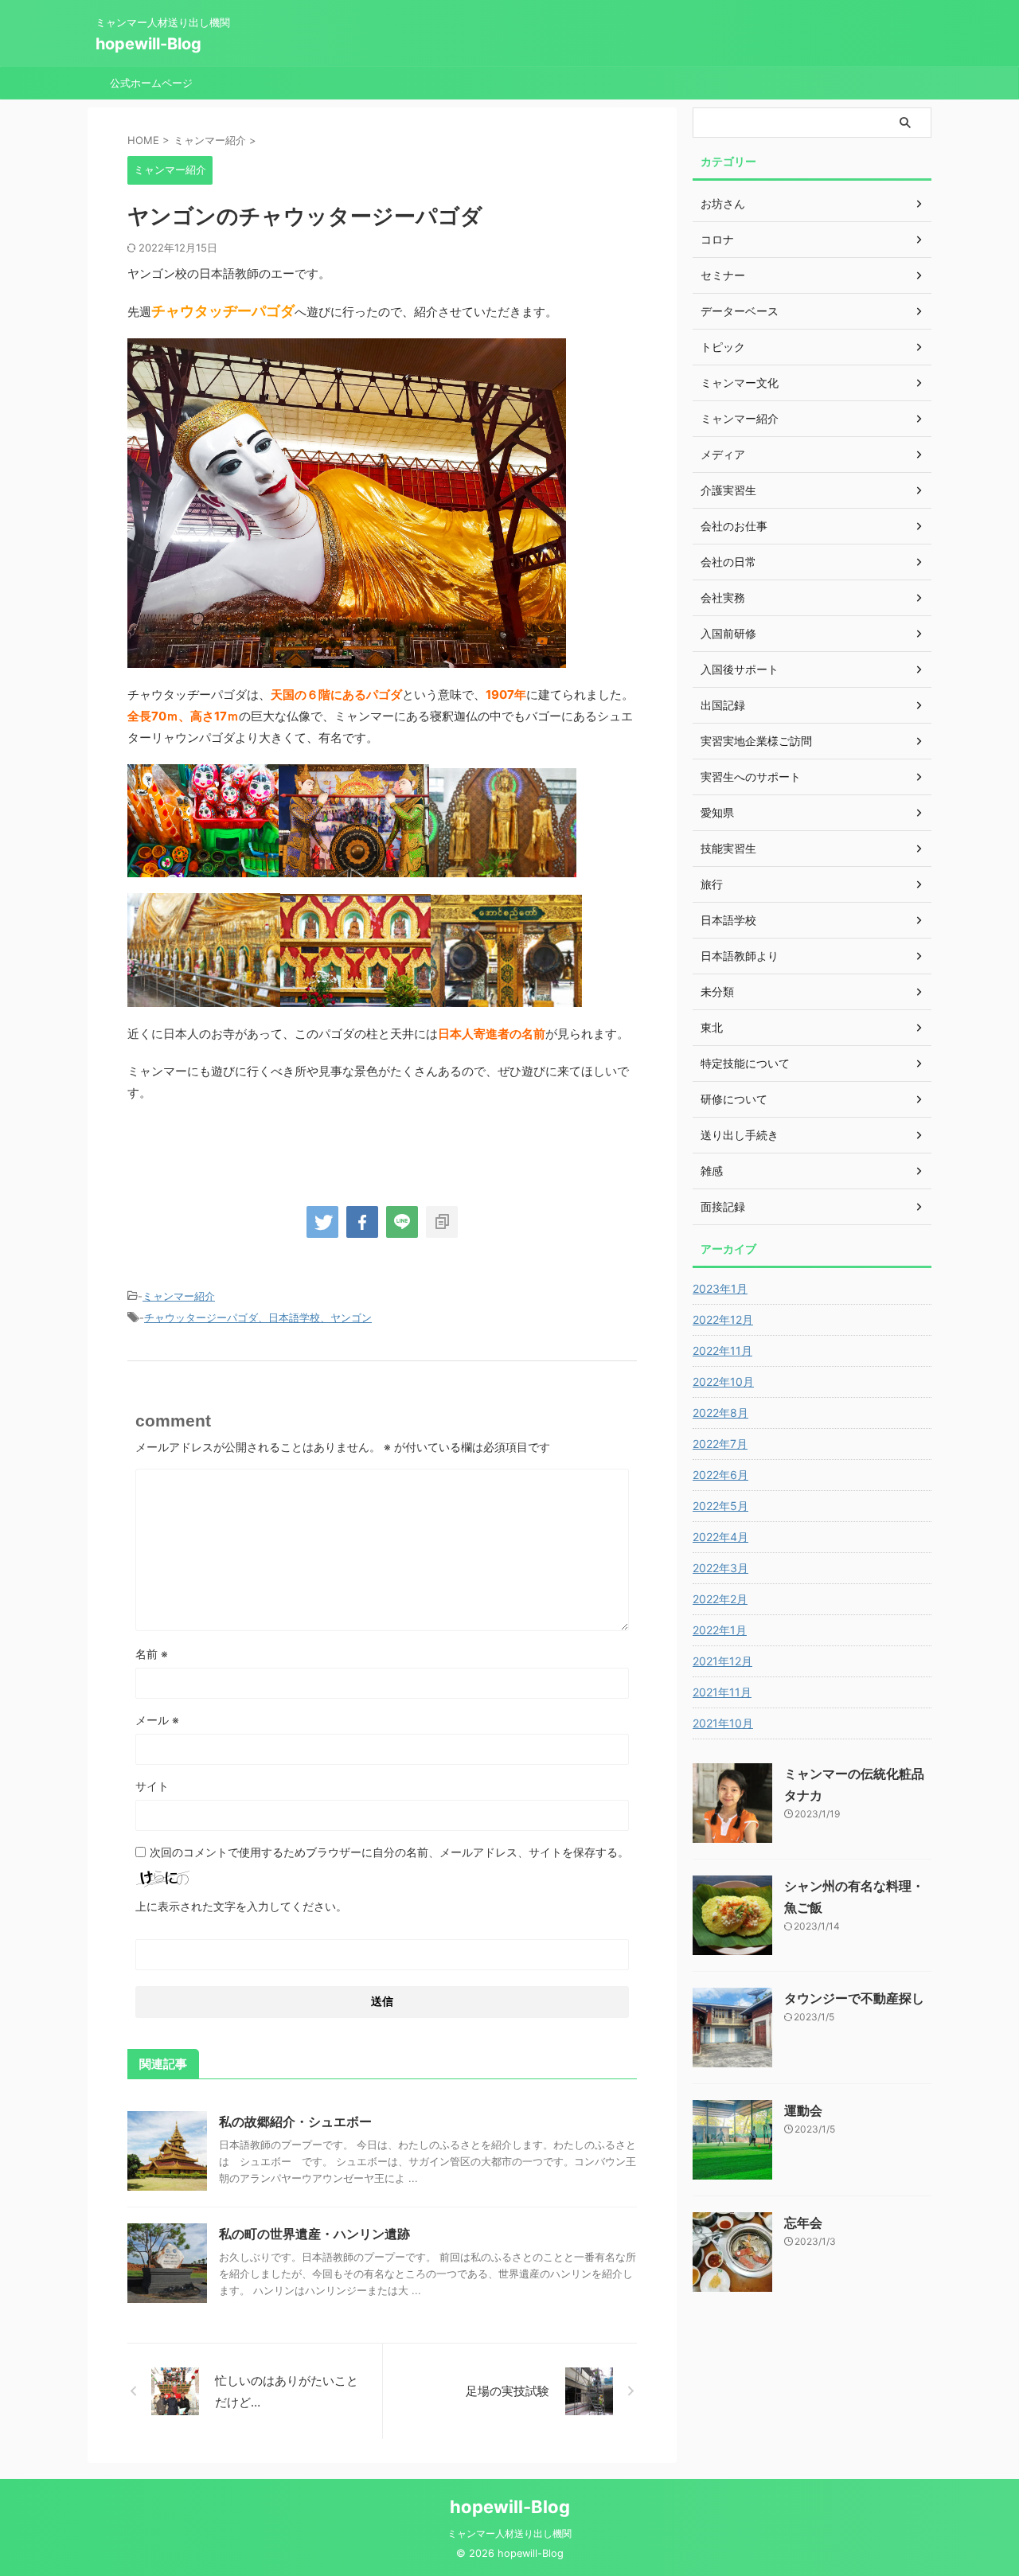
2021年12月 (722, 1661)
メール (157, 1720)
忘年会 (803, 2223)
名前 (152, 1654)
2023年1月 (720, 1288)
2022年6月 (720, 1475)
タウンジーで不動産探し (854, 1998)
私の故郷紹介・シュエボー (295, 2121)
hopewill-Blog (148, 44)
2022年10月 (723, 1382)
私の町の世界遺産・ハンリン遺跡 (314, 2234)
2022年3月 (720, 1568)
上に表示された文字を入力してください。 (241, 1906)
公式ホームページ (151, 83)
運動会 (803, 2110)
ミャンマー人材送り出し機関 (509, 2533)
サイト (152, 1786)
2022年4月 (720, 1537)
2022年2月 (720, 1599)
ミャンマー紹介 (179, 1296)
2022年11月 (722, 1350)
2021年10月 (723, 1723)
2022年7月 (720, 1444)
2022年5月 (720, 1506)
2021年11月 (722, 1692)
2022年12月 (723, 1319)
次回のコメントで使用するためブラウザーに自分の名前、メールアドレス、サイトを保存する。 (389, 1852)
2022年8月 (720, 1413)
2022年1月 (720, 1630)
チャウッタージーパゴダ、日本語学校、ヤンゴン (258, 1317)
